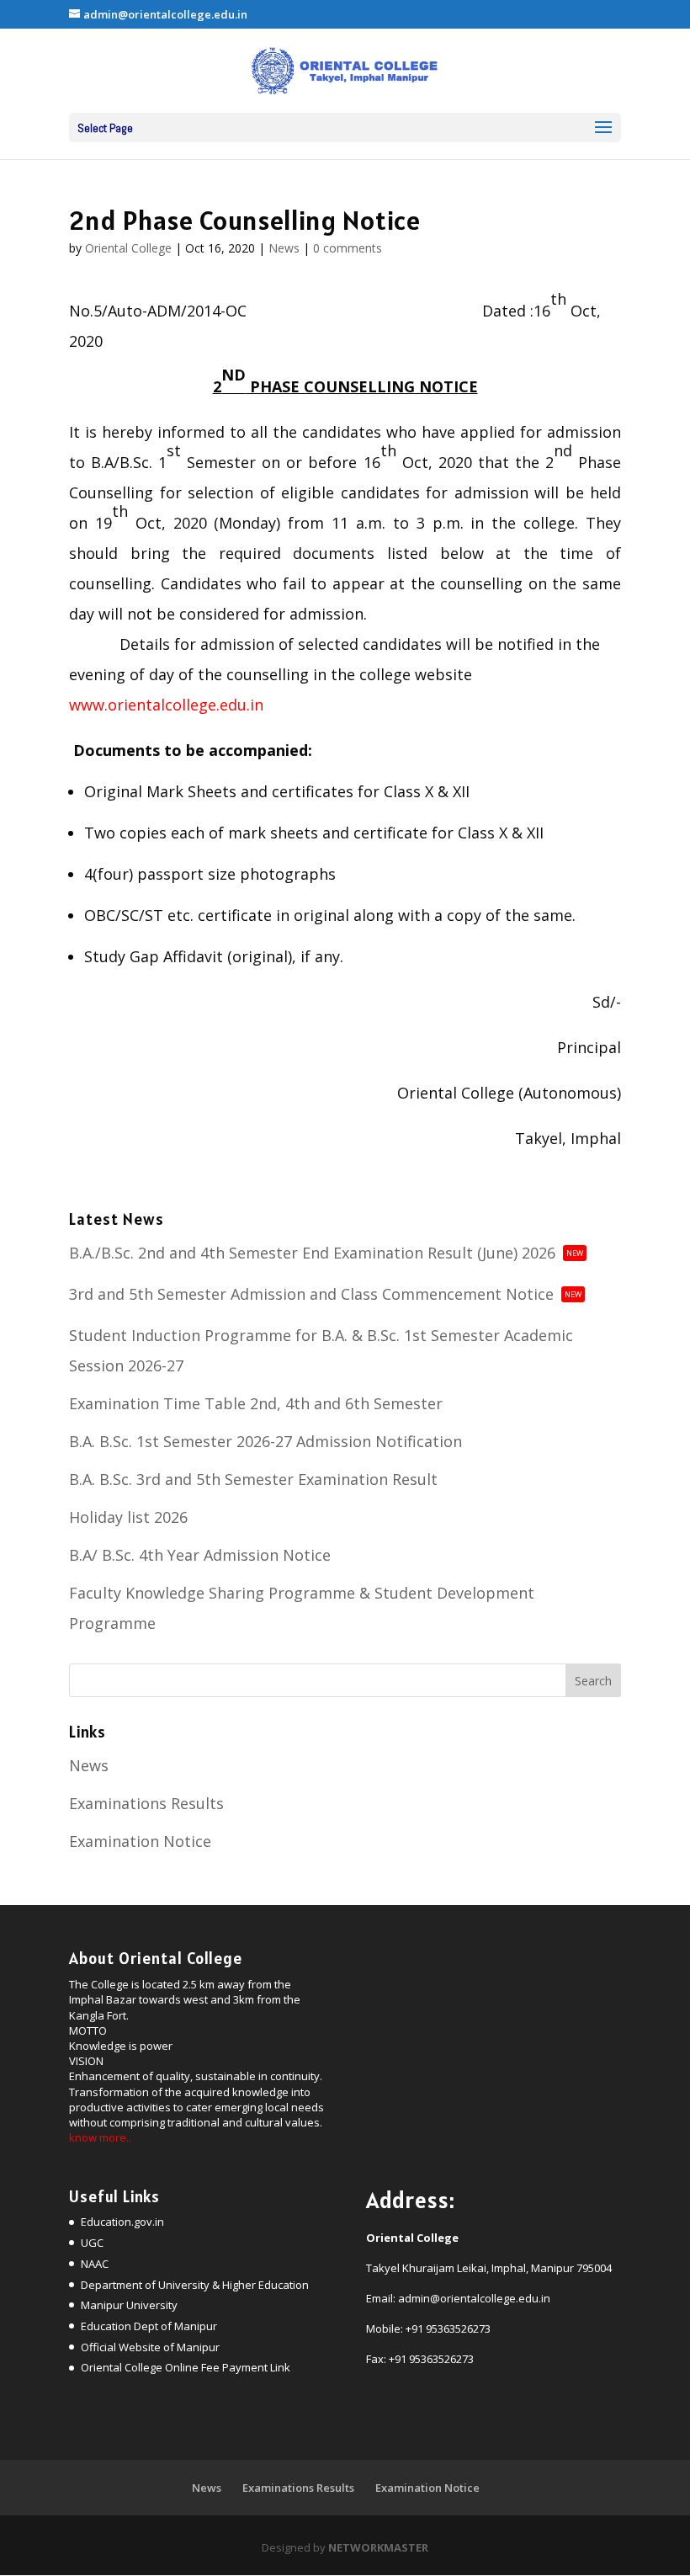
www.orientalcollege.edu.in (166, 705)
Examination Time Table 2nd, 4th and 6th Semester (256, 1403)
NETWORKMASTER (378, 2547)
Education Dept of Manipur (149, 2326)
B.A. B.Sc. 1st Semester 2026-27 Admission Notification (265, 1441)
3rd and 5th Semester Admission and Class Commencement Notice (325, 1294)
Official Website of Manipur (150, 2347)
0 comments (348, 248)
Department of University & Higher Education (195, 2285)
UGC (92, 2243)
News (284, 248)
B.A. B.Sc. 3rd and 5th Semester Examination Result (253, 1479)
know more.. (100, 2137)
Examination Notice (140, 1841)
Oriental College (128, 248)
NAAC (95, 2264)
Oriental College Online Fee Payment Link (186, 2367)
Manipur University (129, 2305)
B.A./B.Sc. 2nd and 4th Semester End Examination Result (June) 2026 (326, 1253)
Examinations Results (146, 1803)
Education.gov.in (122, 2222)
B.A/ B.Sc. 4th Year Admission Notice (200, 1555)
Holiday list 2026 (128, 1517)
